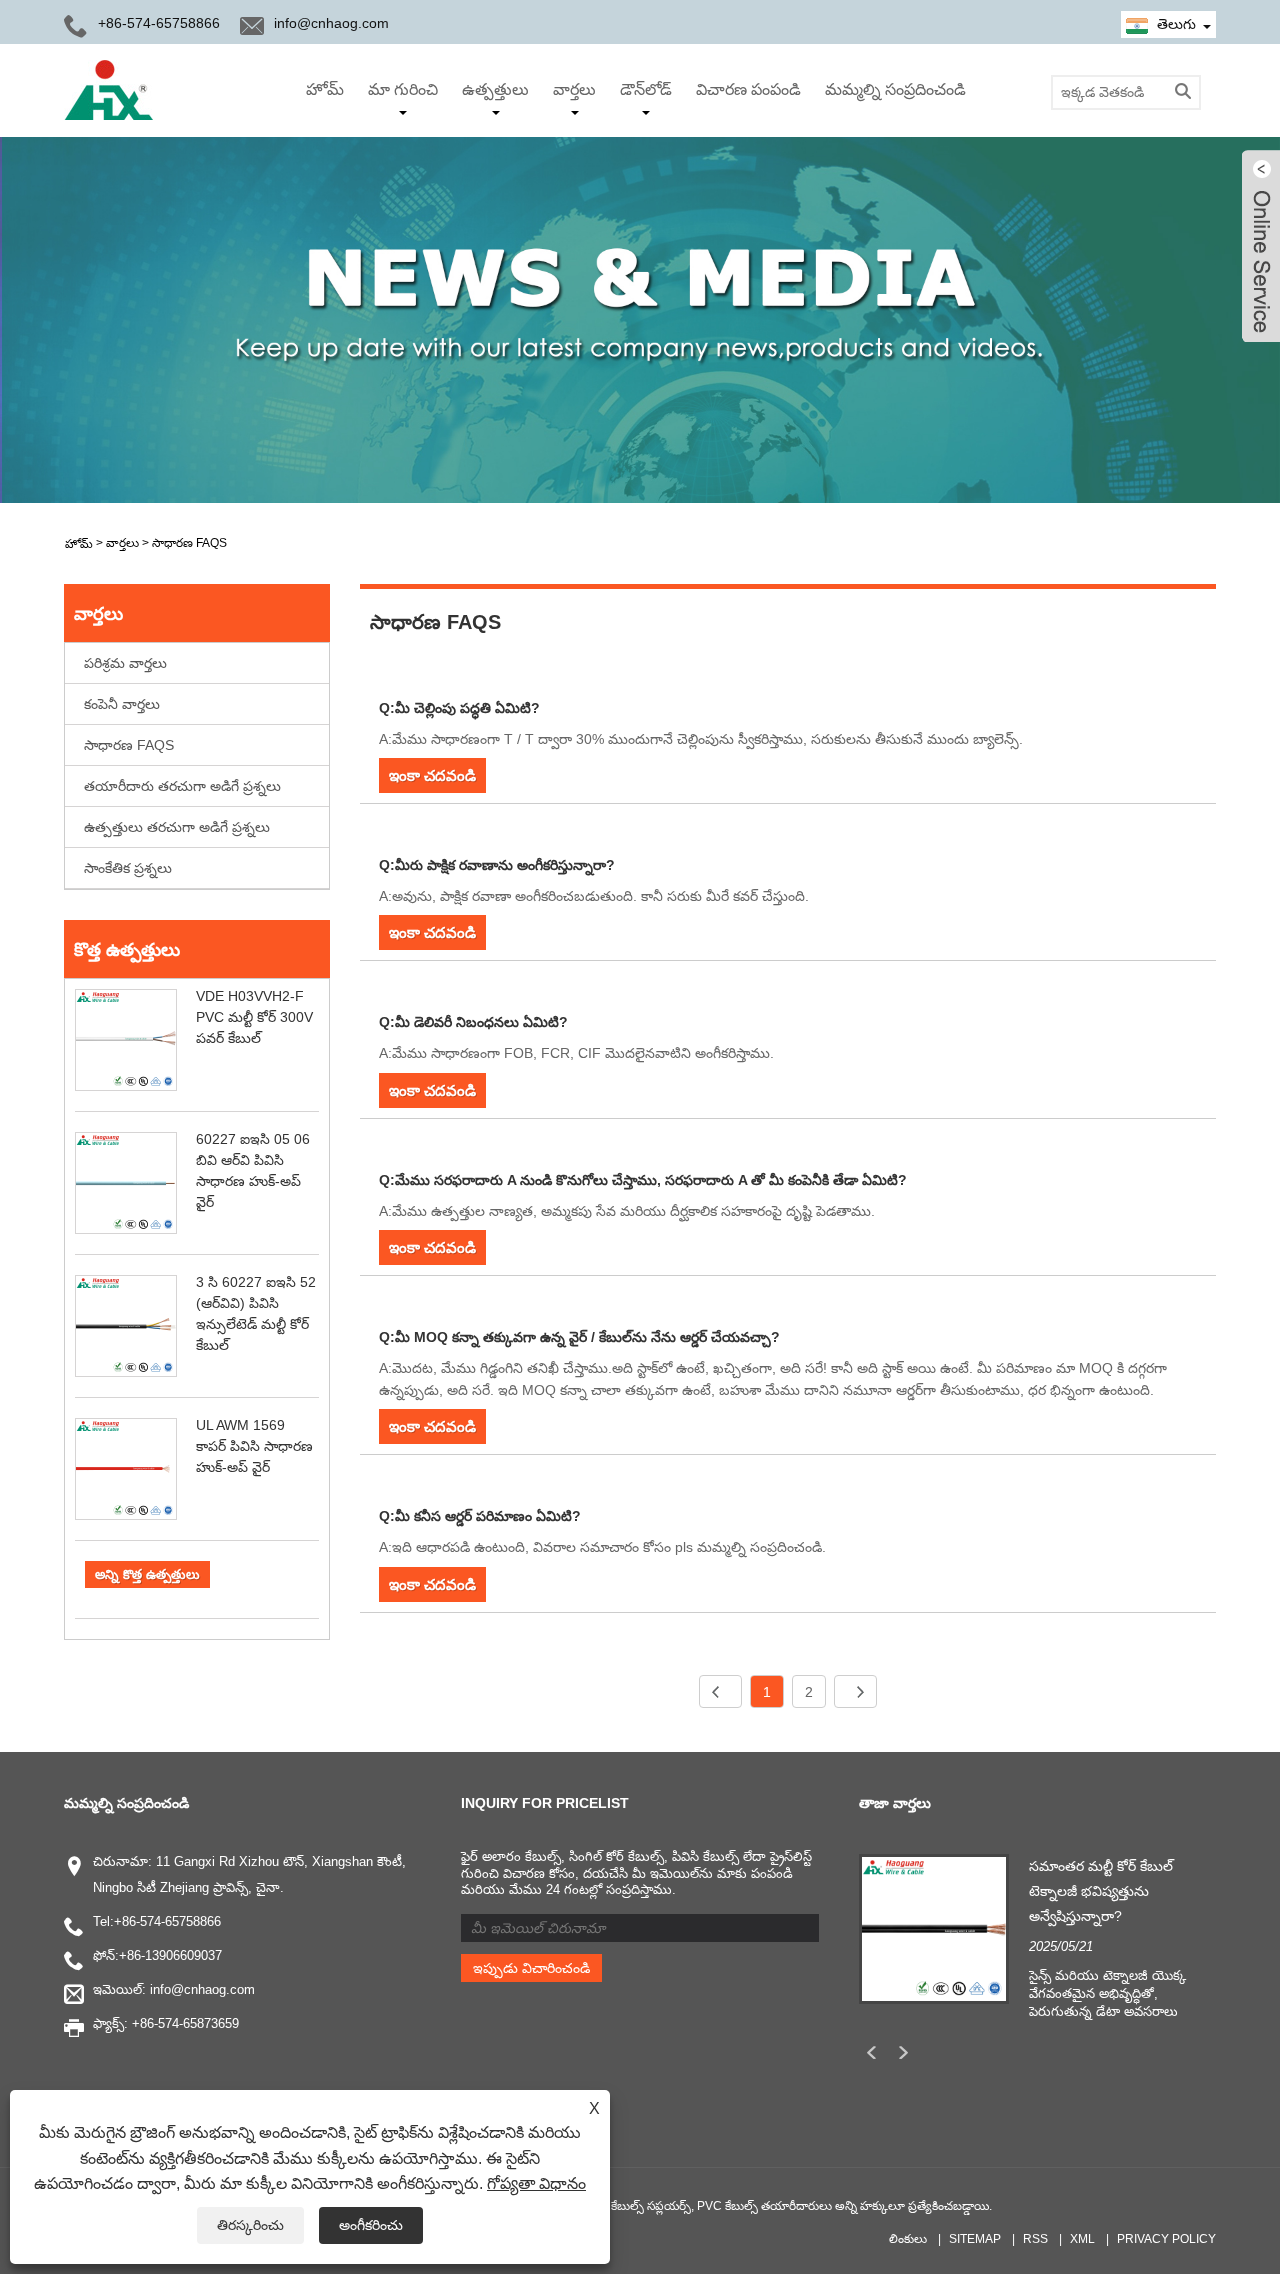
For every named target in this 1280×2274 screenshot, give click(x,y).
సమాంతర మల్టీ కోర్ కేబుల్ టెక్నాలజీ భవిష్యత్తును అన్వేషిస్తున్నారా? (1101, 1891)
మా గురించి (403, 89)
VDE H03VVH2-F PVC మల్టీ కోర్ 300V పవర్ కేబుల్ (254, 1017)
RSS (1035, 2239)
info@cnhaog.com (331, 23)
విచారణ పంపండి (748, 89)
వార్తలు (574, 89)
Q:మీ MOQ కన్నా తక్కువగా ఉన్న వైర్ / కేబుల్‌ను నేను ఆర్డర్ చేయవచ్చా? (579, 1337)
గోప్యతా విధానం (536, 2183)
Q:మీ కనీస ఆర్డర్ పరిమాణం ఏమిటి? (480, 1516)
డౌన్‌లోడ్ (646, 89)
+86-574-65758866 (167, 1921)
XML (1082, 2239)
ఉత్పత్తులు (495, 89)
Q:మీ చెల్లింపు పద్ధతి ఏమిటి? (459, 708)
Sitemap (975, 2239)
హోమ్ (325, 89)
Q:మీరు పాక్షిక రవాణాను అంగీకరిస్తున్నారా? (497, 865)
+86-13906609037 (170, 1955)
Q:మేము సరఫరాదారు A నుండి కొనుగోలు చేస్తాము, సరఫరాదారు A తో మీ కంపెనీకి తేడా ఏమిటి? (643, 1180)
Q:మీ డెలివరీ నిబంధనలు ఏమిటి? (473, 1022)
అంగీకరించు (371, 2225)
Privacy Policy (1166, 2239)
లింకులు (908, 2239)
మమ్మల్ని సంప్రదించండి (895, 89)
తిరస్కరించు (250, 2225)
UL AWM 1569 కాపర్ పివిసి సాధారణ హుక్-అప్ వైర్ (254, 1446)
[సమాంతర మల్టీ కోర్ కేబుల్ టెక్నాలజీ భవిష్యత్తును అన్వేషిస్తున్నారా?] (934, 1927)
